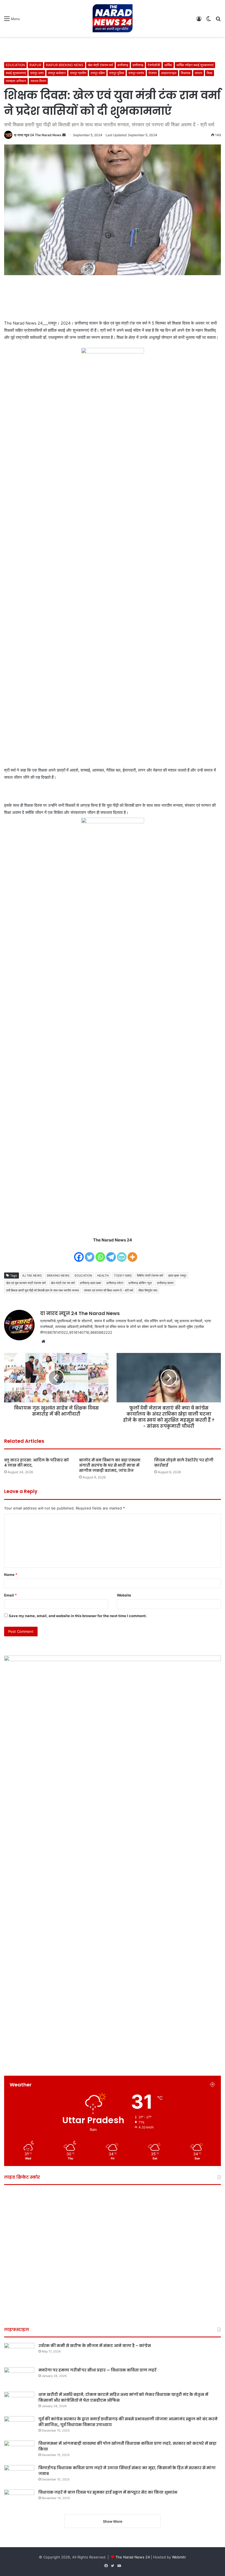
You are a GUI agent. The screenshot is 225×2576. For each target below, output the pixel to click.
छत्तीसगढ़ (123, 65)
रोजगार (153, 73)
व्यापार (199, 73)
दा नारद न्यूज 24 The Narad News (38, 135)
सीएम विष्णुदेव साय (148, 1290)
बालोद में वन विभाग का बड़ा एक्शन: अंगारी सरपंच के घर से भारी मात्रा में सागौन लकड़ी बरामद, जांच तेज (110, 1465)
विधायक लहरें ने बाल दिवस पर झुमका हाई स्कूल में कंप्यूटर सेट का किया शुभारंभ (108, 2492)
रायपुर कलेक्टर (57, 73)
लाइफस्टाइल (169, 73)
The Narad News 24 (133, 2557)
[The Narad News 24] (113, 18)
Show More (113, 2521)
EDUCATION (15, 65)
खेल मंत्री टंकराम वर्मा (100, 65)
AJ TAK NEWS (32, 1276)
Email (10, 1595)
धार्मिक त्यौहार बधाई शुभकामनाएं (195, 65)
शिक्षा (209, 73)
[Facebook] (79, 1253)
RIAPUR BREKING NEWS (65, 65)
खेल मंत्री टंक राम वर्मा (63, 1283)
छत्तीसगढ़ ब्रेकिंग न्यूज (140, 1283)
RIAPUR (35, 65)
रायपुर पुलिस (117, 73)
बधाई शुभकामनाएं (16, 73)
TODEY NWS (123, 1276)
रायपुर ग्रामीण (78, 73)
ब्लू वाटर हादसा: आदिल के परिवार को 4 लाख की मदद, (36, 1463)
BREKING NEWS (58, 1276)
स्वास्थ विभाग (38, 81)
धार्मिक (168, 65)
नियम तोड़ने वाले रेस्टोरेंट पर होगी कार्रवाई (184, 1463)
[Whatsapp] (100, 1253)
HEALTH (103, 1276)
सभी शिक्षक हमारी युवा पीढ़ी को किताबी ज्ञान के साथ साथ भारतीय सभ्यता (42, 1290)
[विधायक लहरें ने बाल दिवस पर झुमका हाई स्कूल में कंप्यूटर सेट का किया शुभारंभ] (19, 2500)
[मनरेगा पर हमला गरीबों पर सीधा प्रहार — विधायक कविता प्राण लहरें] (19, 2378)
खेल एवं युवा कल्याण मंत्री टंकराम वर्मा (26, 1283)
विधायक (186, 73)
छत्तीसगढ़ (138, 65)
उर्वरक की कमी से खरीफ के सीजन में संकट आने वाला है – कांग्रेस (95, 2346)
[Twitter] (90, 1253)
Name (11, 1575)
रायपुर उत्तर (37, 73)
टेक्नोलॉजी (154, 65)
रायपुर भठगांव (136, 73)
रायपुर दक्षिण (98, 73)
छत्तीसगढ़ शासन (165, 1283)
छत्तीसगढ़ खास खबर (91, 1283)
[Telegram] (111, 1253)
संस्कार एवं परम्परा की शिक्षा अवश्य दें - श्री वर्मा (109, 1290)
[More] (132, 1253)
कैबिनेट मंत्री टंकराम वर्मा (150, 1276)
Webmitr (179, 2557)
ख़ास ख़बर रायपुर (177, 1276)
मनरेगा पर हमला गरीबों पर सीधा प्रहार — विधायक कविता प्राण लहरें (97, 2370)
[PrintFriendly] (122, 1253)
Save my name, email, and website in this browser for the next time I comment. (78, 1616)
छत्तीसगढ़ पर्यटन (115, 1283)
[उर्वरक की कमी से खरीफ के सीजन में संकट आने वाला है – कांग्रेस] (19, 2353)
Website (124, 1595)
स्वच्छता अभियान (16, 81)
